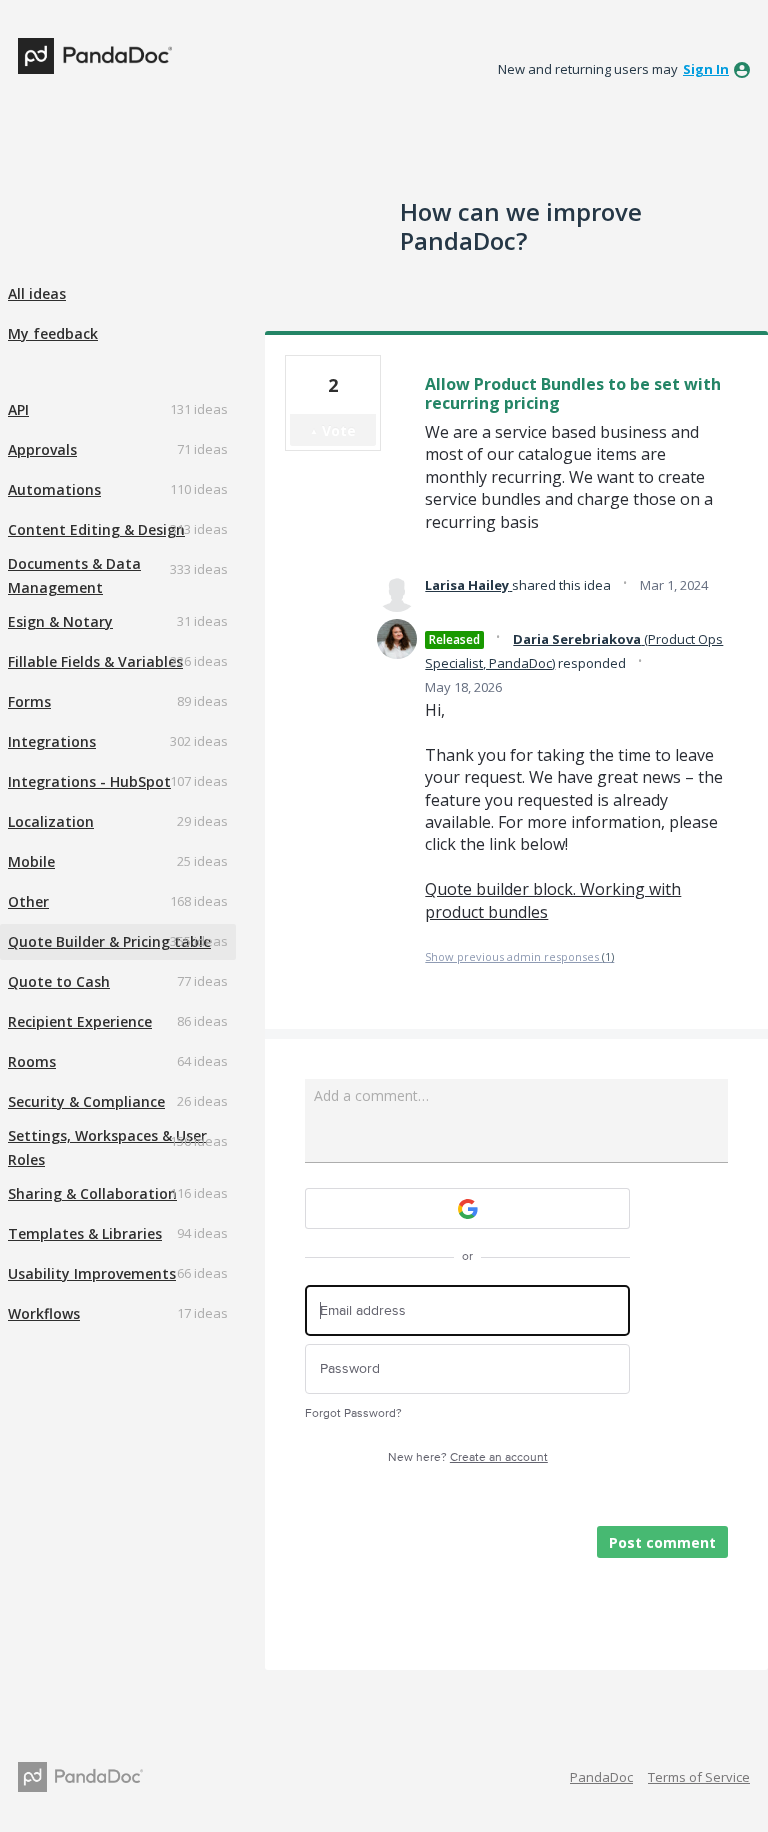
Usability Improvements (92, 1273)
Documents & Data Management (74, 575)
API (18, 409)
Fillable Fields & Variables (95, 661)
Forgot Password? (353, 1413)
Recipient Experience (80, 1021)
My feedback (53, 333)
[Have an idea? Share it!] (95, 56)
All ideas (37, 293)
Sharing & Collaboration (92, 1193)
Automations (54, 489)
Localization (51, 821)
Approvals (42, 449)
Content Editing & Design (96, 529)
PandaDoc (601, 1777)
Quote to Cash (59, 981)
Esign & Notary (60, 621)
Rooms (32, 1061)
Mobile (31, 861)
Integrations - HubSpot (89, 781)
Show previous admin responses (519, 956)
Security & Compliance (86, 1101)
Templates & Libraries (85, 1233)
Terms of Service (699, 1777)
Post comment (662, 1542)
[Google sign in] (467, 1208)
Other (28, 901)
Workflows (44, 1313)
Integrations (52, 741)
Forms (29, 701)
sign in (706, 69)
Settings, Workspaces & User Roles (107, 1147)
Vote (339, 430)
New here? (468, 1457)
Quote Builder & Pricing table (109, 941)
